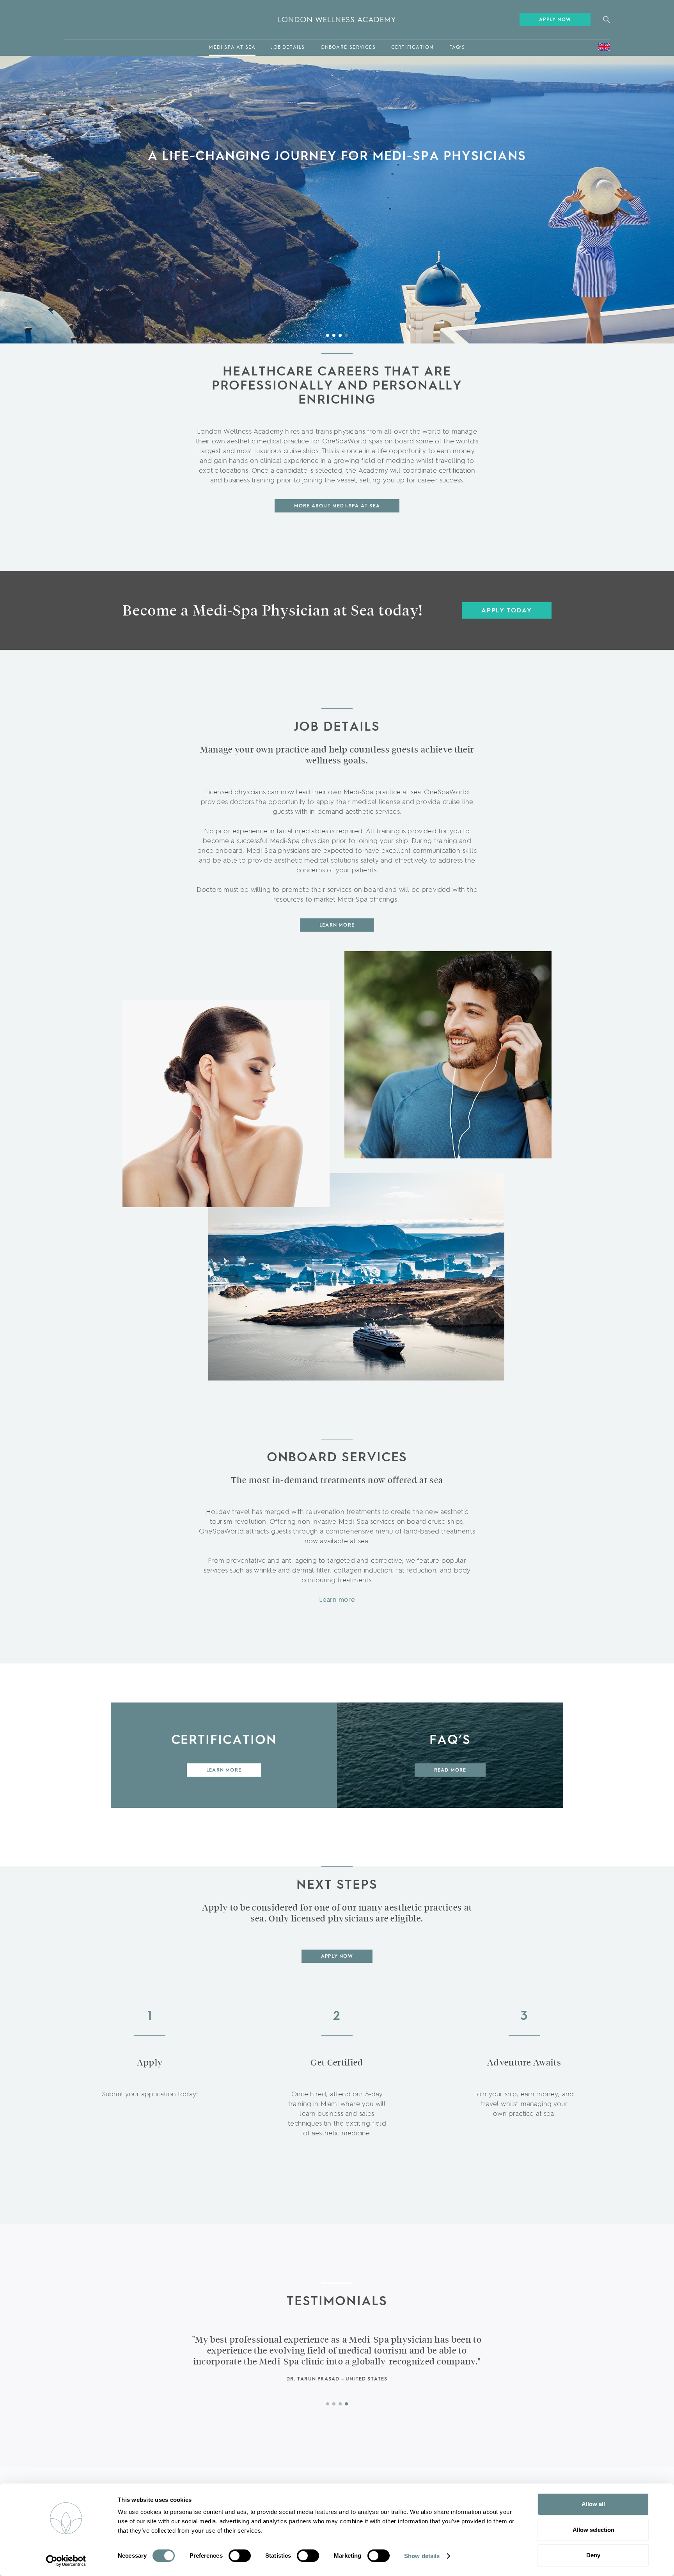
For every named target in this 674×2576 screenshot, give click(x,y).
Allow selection (593, 2530)
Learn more (337, 1600)
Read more (450, 1770)
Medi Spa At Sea (232, 48)
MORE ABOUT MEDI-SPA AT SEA (337, 506)
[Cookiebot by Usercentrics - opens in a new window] (66, 2561)
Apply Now (555, 20)
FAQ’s (457, 48)
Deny (593, 2555)
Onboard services (348, 48)
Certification (412, 48)
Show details (422, 2556)
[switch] (240, 2556)
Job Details (288, 48)
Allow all (593, 2504)
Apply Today (507, 611)
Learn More (337, 925)
